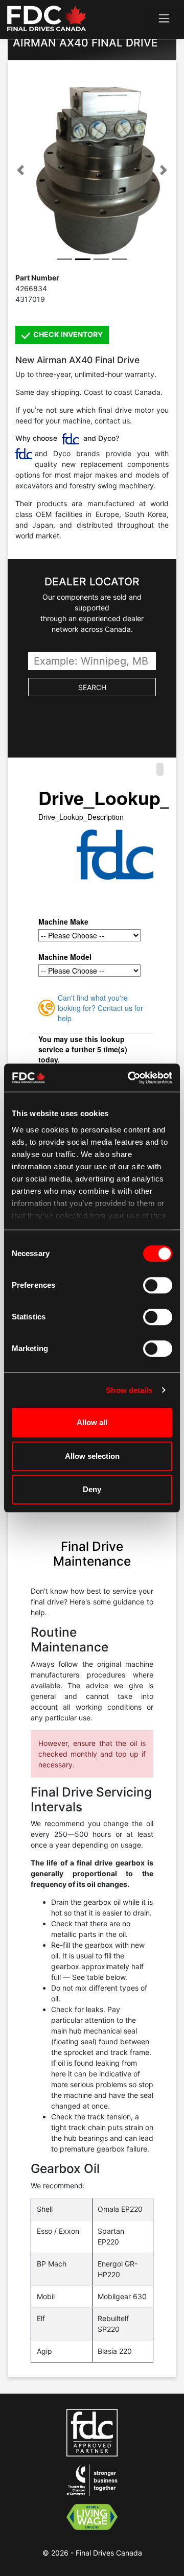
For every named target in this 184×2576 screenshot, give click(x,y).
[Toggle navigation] (164, 19)
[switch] (158, 1285)
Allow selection (92, 1456)
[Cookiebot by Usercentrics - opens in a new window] (130, 1078)
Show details (129, 1390)
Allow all (92, 1422)
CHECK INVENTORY (67, 334)
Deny (92, 1489)
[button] (20, 170)
